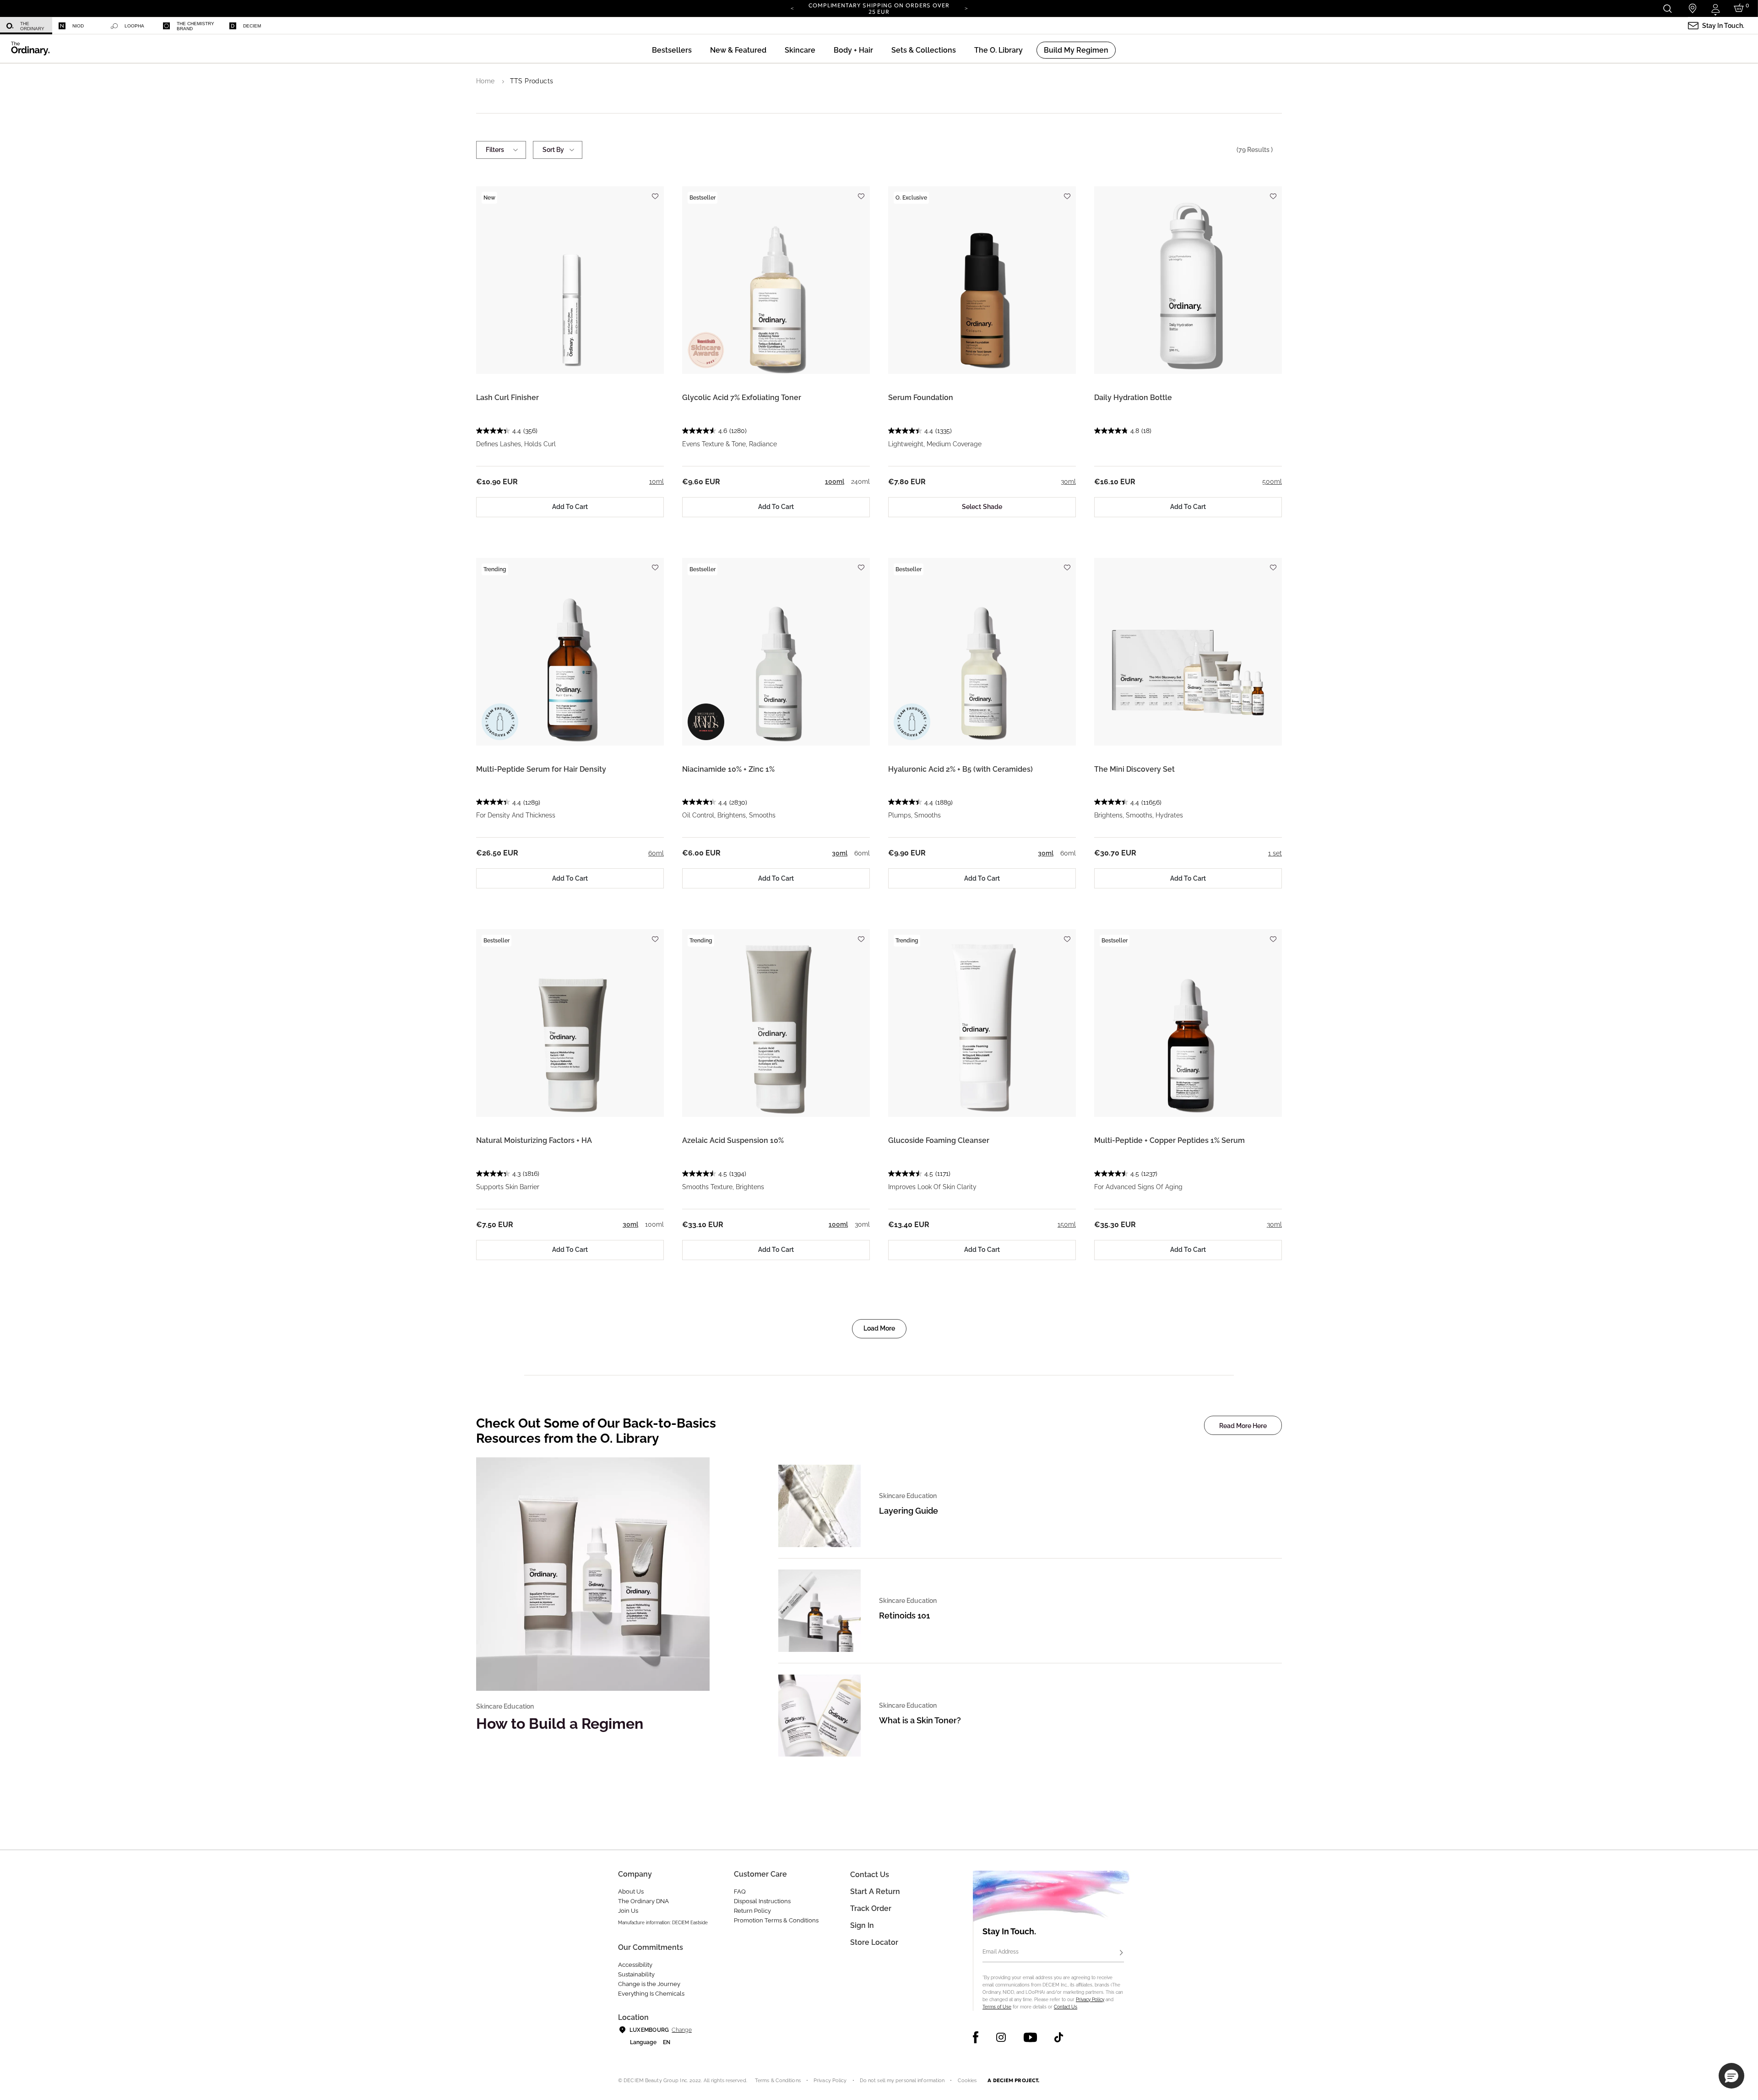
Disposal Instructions (762, 1901)
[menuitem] (26, 26)
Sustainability (636, 1974)
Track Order (871, 1908)
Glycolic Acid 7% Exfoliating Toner (742, 398)
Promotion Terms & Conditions (776, 1920)
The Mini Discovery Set (1134, 769)
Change (681, 2030)
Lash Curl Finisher (507, 398)
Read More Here (1243, 1426)
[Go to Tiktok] (1059, 2037)
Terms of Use (997, 2007)
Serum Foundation (921, 398)
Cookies (967, 2081)
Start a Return (875, 1892)
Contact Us (1066, 2007)
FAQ (740, 1892)
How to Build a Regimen (560, 1724)
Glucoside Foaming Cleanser (939, 1140)
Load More (879, 1328)
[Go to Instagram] (1001, 2037)
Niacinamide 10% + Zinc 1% (728, 769)
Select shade (982, 507)
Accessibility (635, 1965)
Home (486, 81)
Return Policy (752, 1911)
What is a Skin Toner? (920, 1720)
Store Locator (874, 1942)
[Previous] (792, 8)
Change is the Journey (649, 1984)
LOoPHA (134, 26)
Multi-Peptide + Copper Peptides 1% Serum (1169, 1140)
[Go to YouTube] (1030, 2037)
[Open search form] (1667, 8)
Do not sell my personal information (902, 2081)
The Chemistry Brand (195, 26)
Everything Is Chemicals (651, 1994)
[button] (738, 50)
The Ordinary (32, 26)
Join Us (628, 1911)
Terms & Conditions (778, 2081)
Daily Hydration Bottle (1133, 398)
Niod (78, 26)
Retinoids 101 (904, 1616)
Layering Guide (909, 1511)
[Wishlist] (655, 192)
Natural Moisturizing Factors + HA (534, 1140)
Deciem (252, 26)
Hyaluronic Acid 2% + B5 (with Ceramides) (960, 769)
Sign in (862, 1925)
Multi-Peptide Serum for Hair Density (541, 769)
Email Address (1001, 1952)
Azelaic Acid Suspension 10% (733, 1140)
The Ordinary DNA (643, 1901)
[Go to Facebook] (976, 2037)
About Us (631, 1892)
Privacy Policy (1090, 2000)
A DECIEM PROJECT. (1013, 2080)
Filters (495, 150)
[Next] (966, 8)
